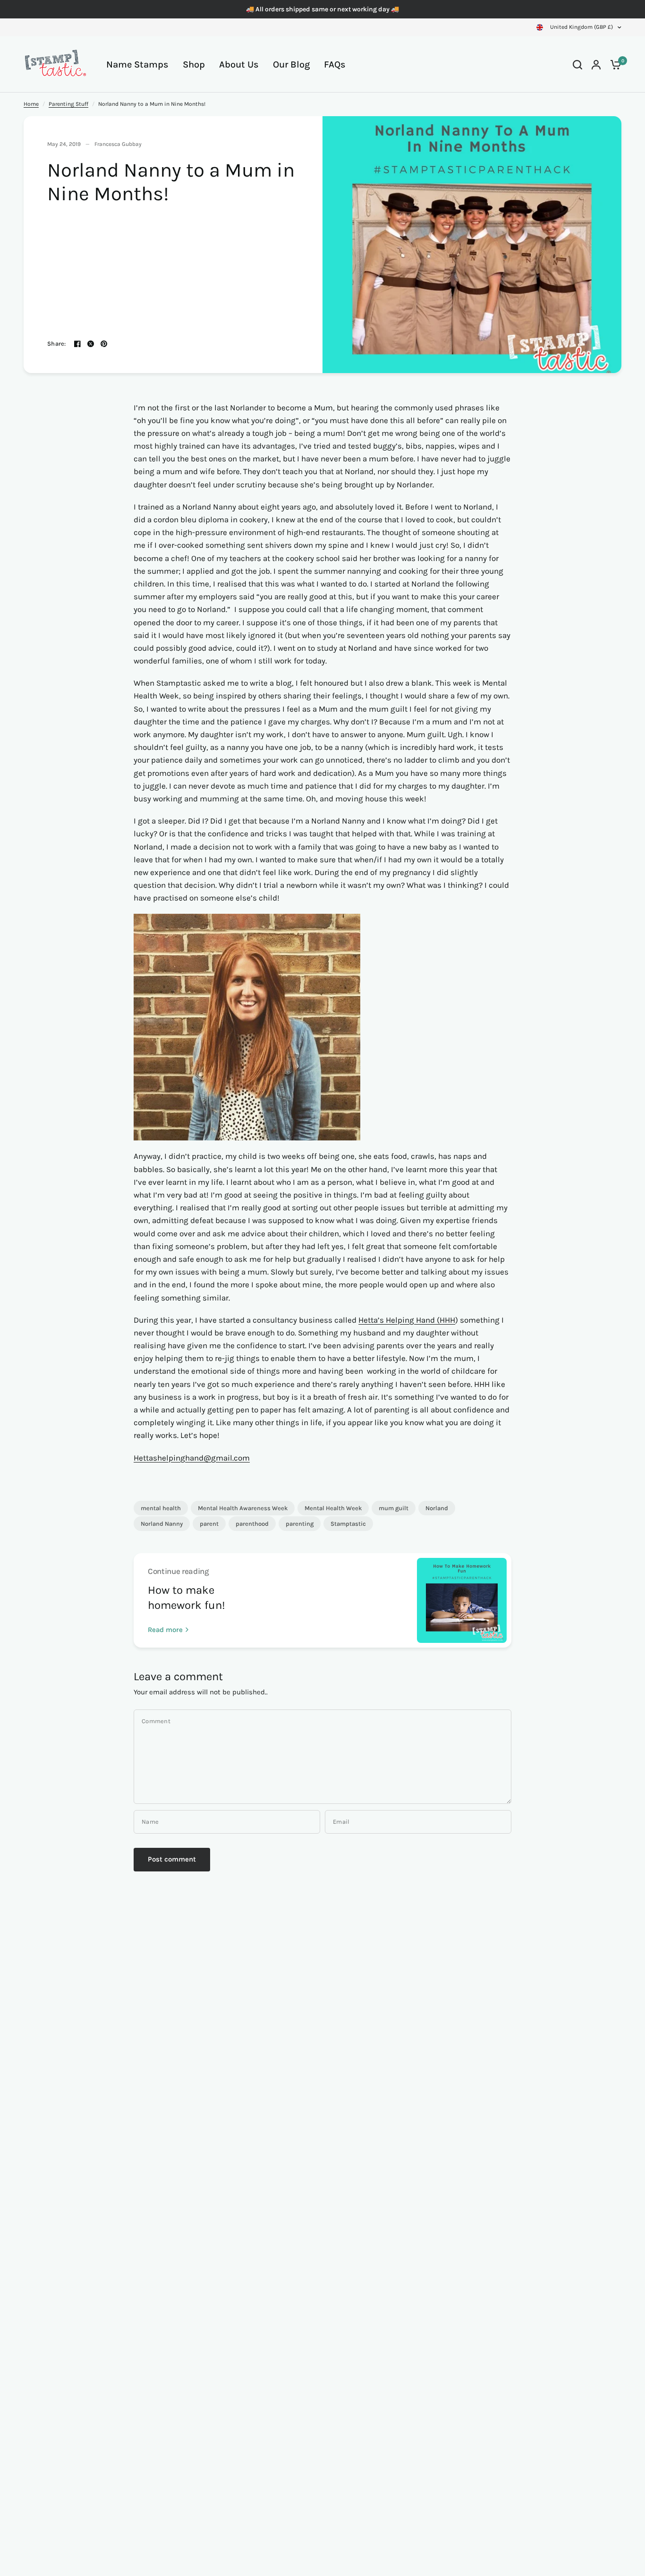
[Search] (577, 64)
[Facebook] (77, 344)
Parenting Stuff (68, 104)
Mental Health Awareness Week (243, 1508)
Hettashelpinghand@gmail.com (192, 1458)
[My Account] (596, 64)
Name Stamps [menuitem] (137, 64)
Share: (57, 344)
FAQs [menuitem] (335, 64)
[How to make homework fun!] (462, 1600)
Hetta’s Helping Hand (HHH (407, 1320)
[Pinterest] (104, 344)
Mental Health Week (333, 1508)
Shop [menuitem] (194, 64)
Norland (437, 1508)
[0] (613, 64)
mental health (161, 1508)
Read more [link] (165, 1630)
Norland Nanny (162, 1524)
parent (209, 1524)
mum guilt (394, 1508)
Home (31, 104)
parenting (300, 1524)
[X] (91, 344)
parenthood (252, 1524)
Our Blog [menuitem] (291, 64)
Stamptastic (348, 1524)
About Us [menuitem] (239, 64)
